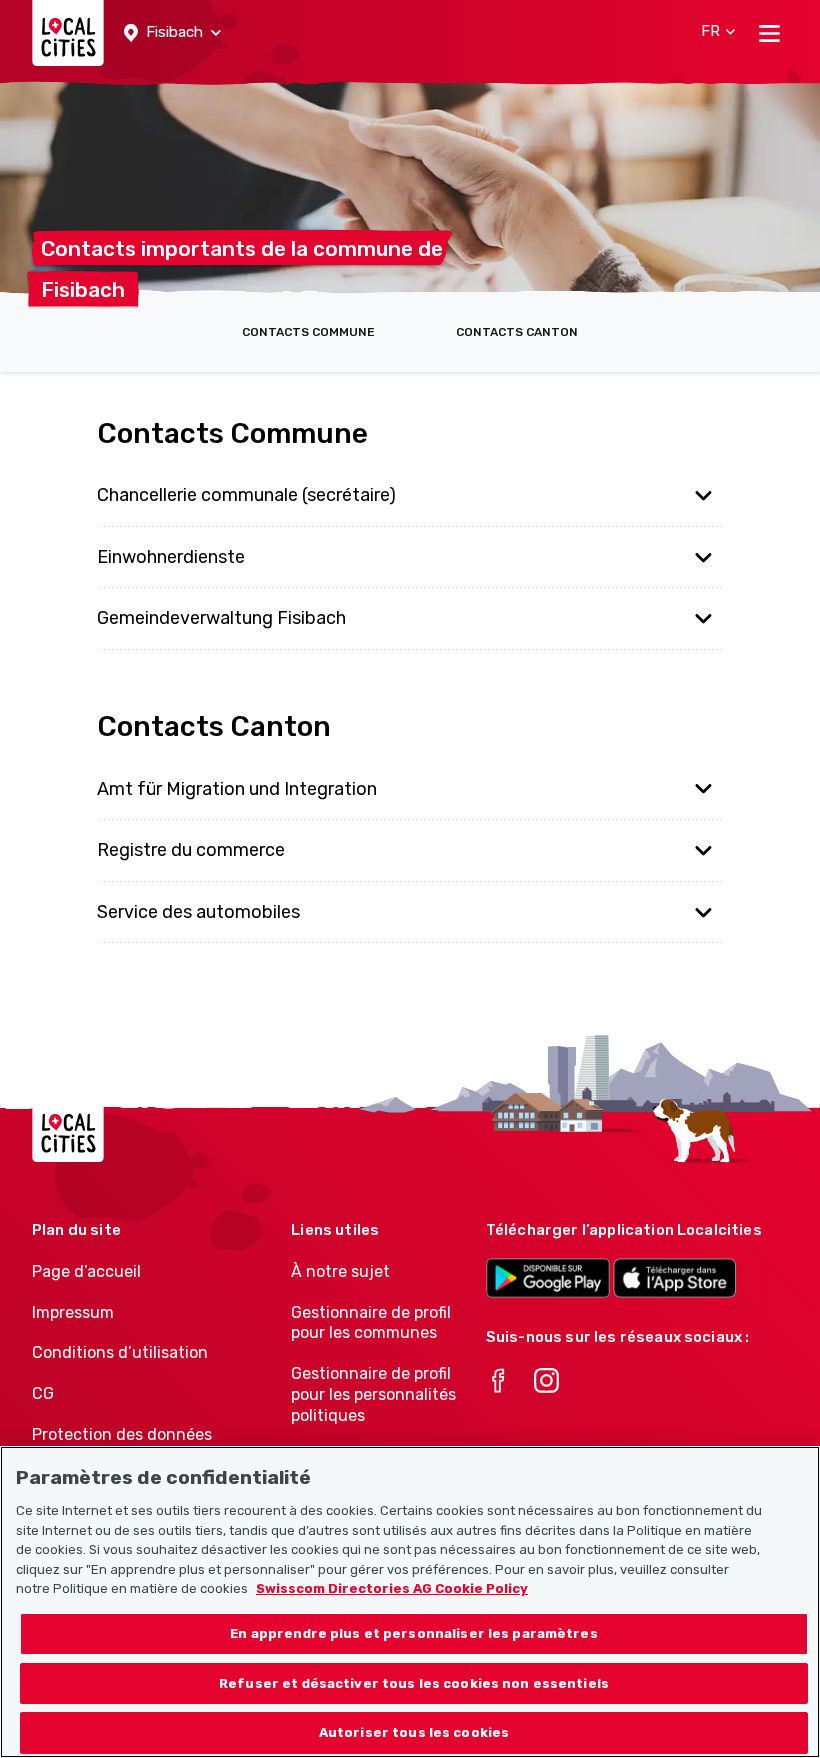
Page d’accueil (86, 1271)
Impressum (73, 1312)
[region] (410, 1602)
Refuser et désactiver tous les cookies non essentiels (414, 1683)
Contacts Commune (308, 332)
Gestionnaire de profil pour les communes (371, 1323)
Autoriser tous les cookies (414, 1732)
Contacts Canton (517, 332)
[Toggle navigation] (769, 33)
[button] (172, 33)
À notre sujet (340, 1271)
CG (43, 1393)
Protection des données (122, 1434)
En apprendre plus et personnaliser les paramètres (413, 1633)
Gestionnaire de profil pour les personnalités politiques (373, 1394)
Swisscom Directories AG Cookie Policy (392, 1588)
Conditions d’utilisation (120, 1352)
